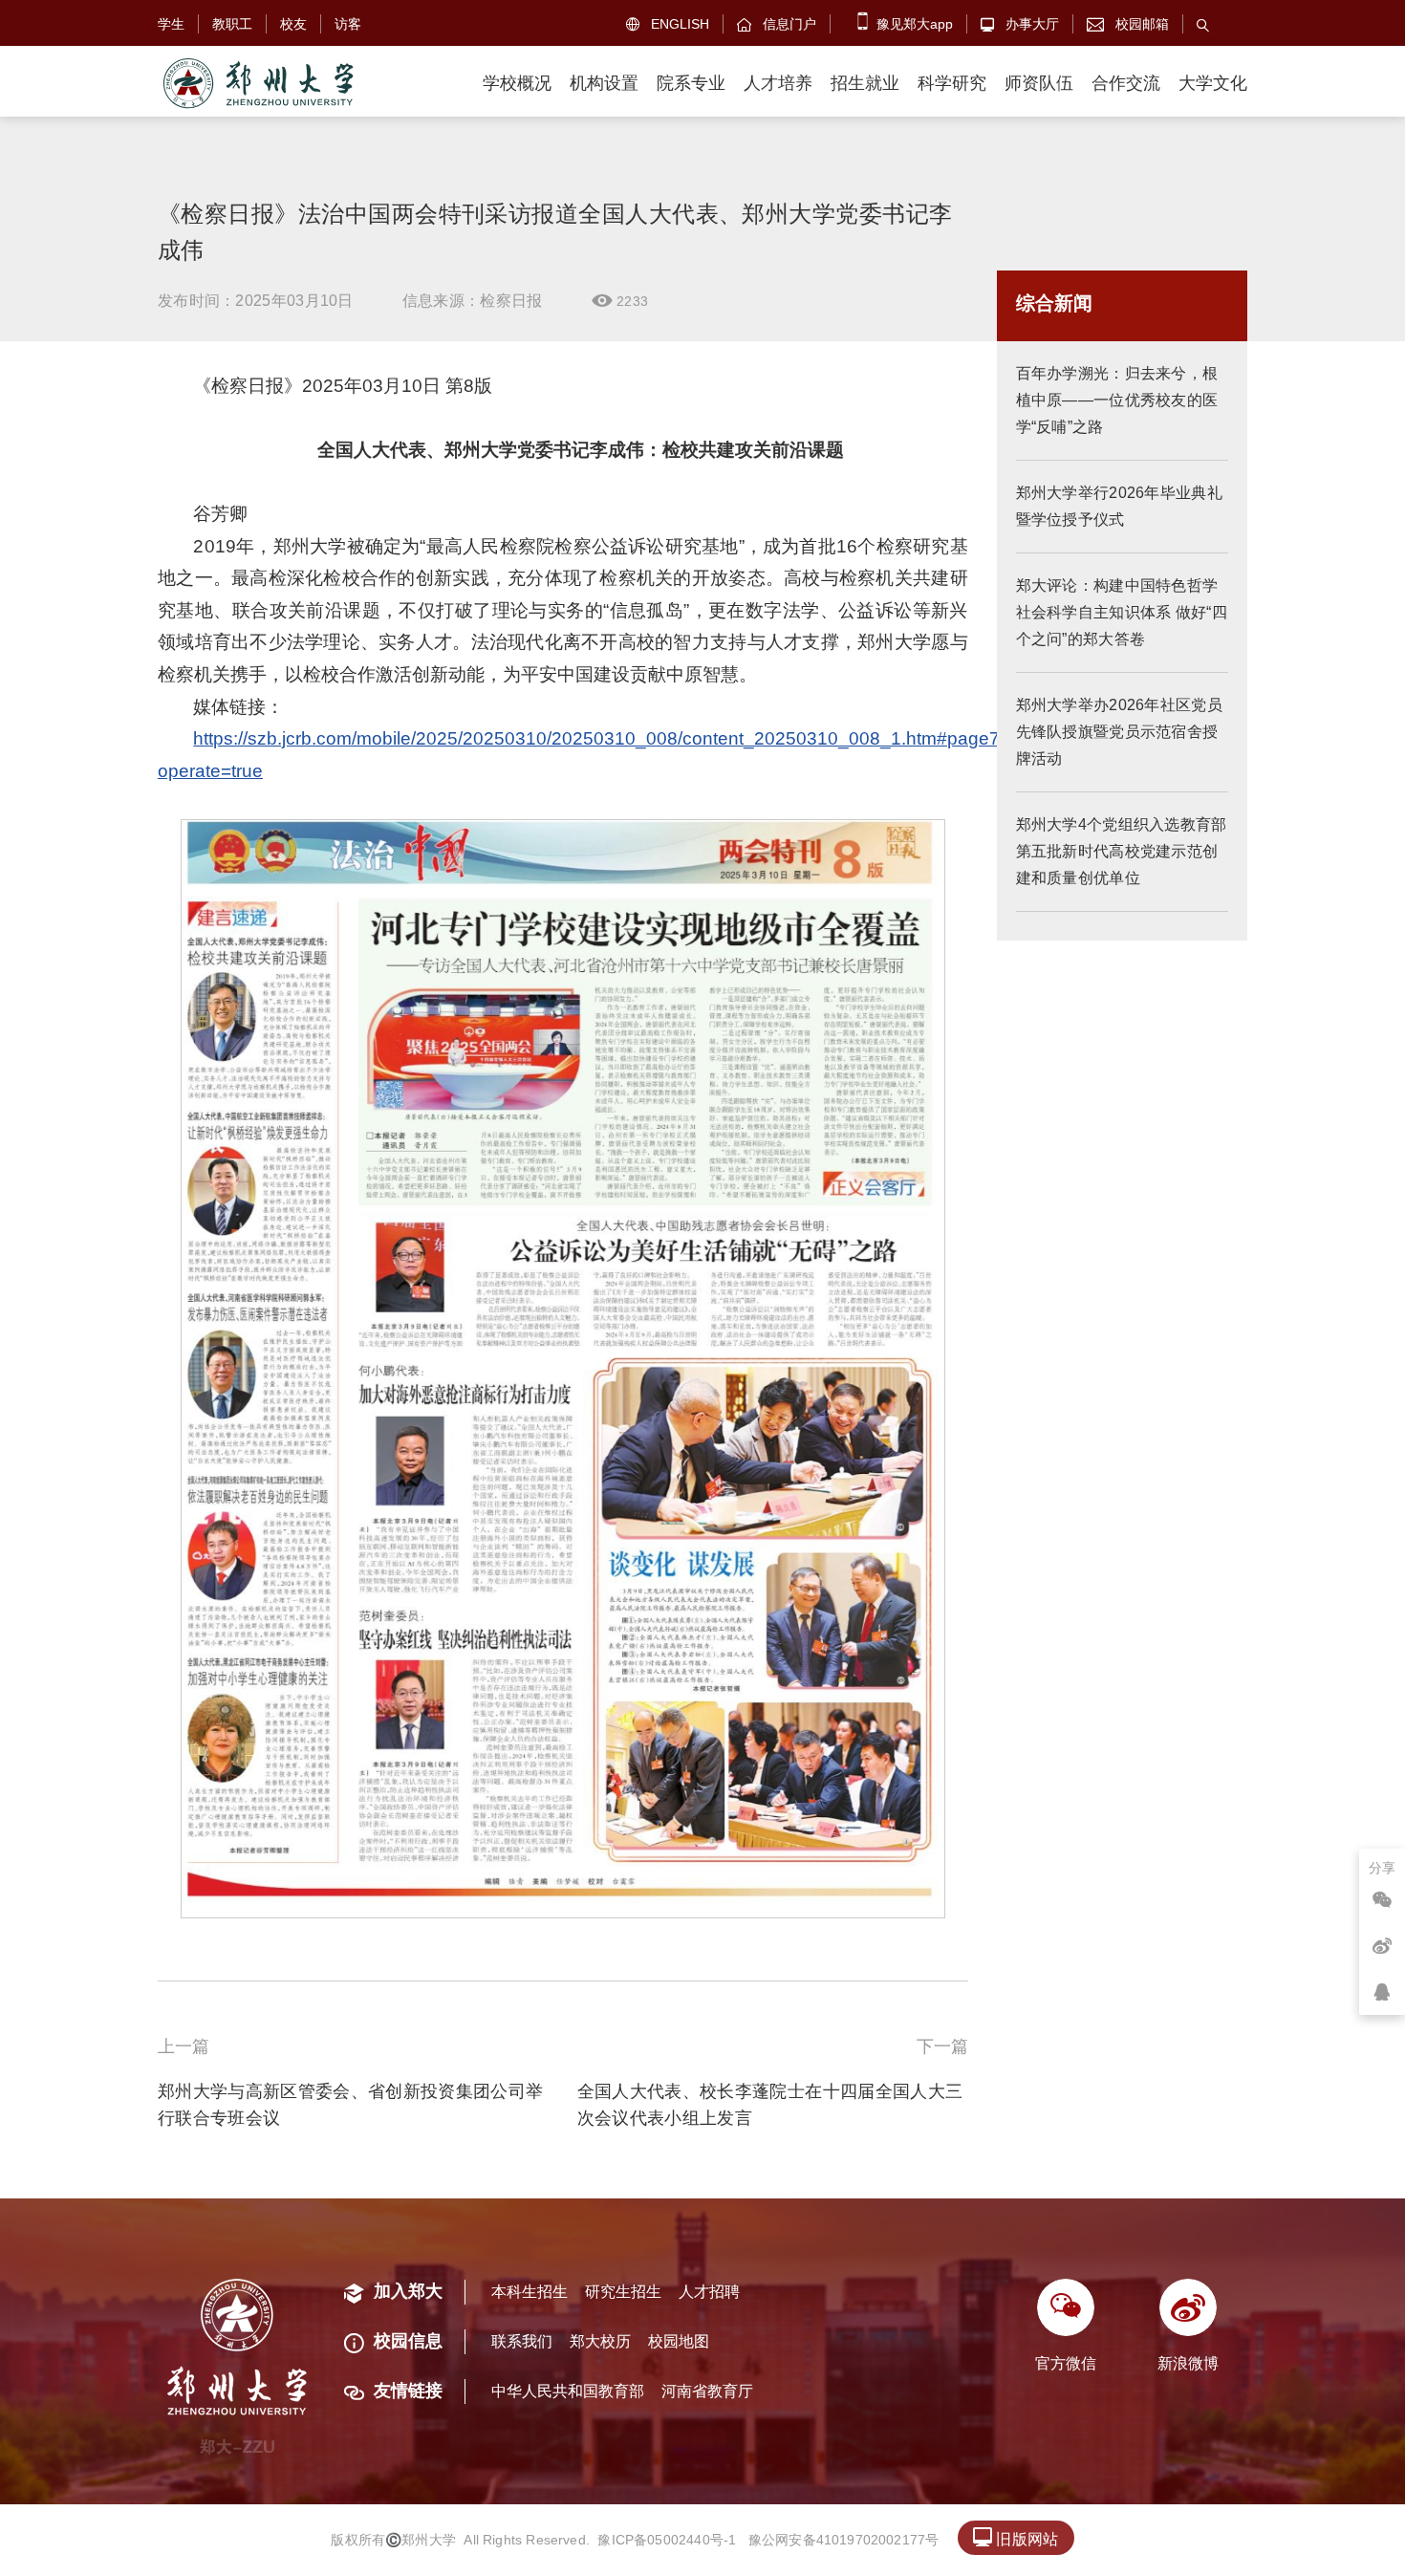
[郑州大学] (257, 84)
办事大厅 (1020, 24)
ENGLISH (668, 24)
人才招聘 (709, 2292)
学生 (171, 24)
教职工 (232, 24)
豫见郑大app (913, 24)
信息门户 (777, 24)
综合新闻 (1054, 303)
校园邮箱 (1128, 24)
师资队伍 (1039, 83)
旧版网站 (1016, 2537)
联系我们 (522, 2341)
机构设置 (604, 83)
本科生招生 (530, 2292)
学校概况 (517, 83)
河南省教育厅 (707, 2391)
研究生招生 (623, 2292)
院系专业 (691, 83)
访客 (348, 24)
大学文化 (1213, 83)
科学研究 (952, 83)
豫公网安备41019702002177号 (844, 2540)
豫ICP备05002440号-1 (667, 2540)
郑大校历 (600, 2341)
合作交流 (1126, 83)
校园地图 (679, 2341)
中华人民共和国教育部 (568, 2391)
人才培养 (778, 83)
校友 (293, 24)
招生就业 (865, 83)
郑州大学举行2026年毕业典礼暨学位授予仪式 (1120, 506)
